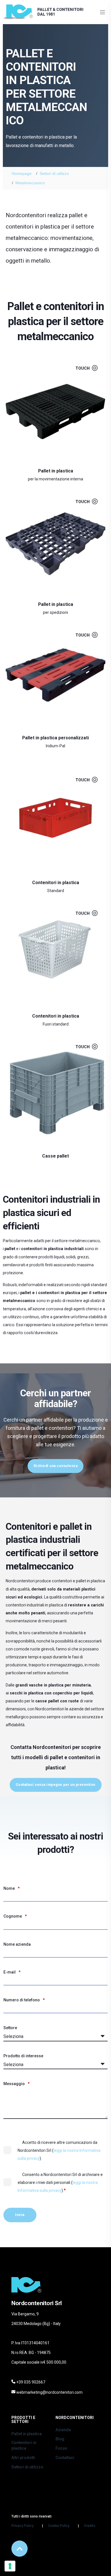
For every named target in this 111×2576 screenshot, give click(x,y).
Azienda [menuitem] (63, 2430)
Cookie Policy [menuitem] (59, 2526)
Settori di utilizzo (54, 173)
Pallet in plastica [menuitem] (27, 2434)
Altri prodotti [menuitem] (23, 2458)
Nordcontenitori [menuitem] (75, 2418)
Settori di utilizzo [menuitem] (27, 2467)
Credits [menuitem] (90, 2526)
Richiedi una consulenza (56, 1466)
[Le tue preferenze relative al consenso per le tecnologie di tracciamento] (10, 2566)
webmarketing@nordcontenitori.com (49, 2392)
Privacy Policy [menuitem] (22, 2526)
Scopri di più (52, 469)
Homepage (22, 173)
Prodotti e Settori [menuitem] (23, 2420)
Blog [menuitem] (60, 2439)
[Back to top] (19, 2549)
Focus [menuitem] (61, 2448)
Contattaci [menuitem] (65, 2458)
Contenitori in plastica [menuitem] (24, 2445)
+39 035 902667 (31, 2382)
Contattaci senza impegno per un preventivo (56, 1785)
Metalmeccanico (30, 183)
